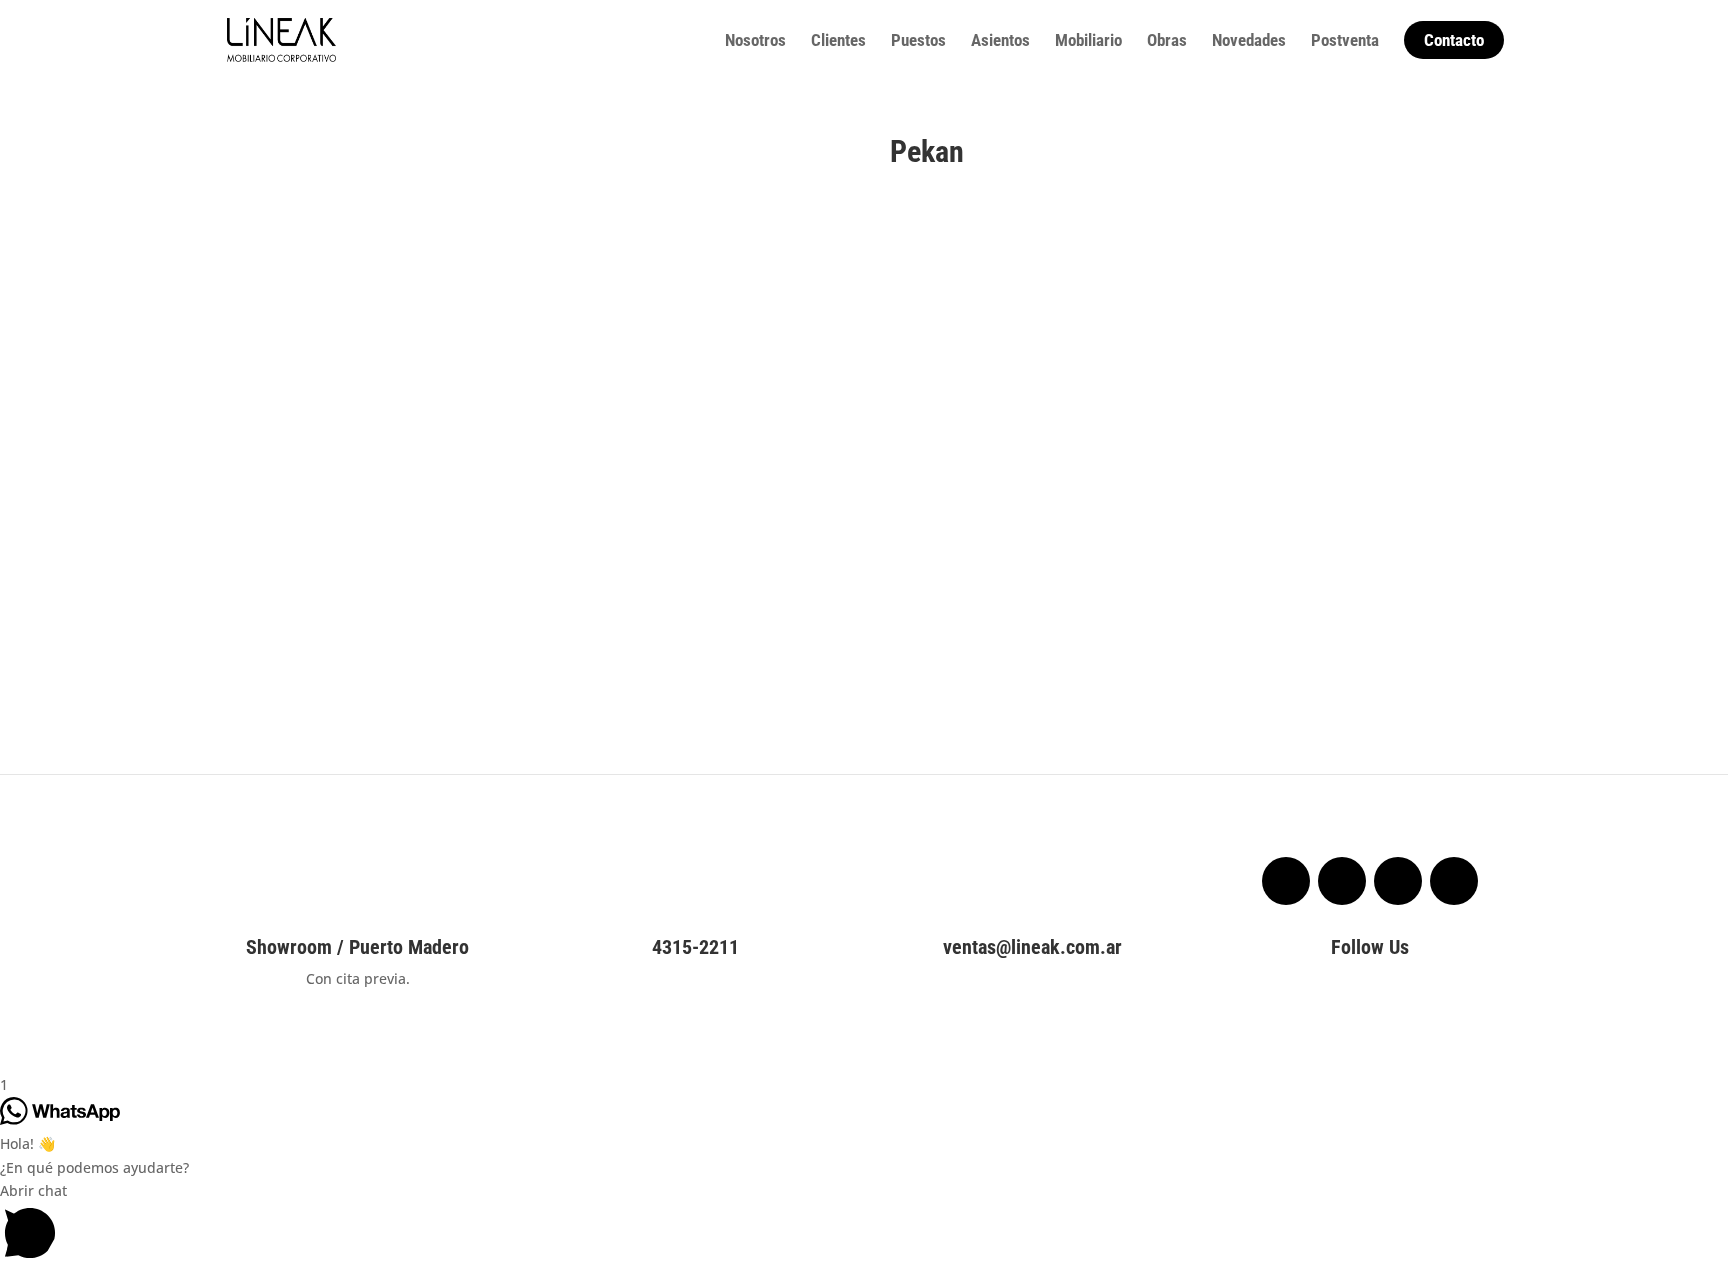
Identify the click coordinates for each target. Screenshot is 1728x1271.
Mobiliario (1088, 41)
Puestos (918, 41)
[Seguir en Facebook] (1286, 881)
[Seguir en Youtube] (1454, 881)
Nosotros (755, 41)
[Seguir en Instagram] (1342, 881)
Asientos (1000, 41)
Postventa (1345, 41)
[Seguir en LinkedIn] (1398, 881)
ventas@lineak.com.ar (1032, 947)
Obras (1167, 41)
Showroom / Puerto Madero (357, 947)
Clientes (838, 41)
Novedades (1249, 41)
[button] (864, 1224)
